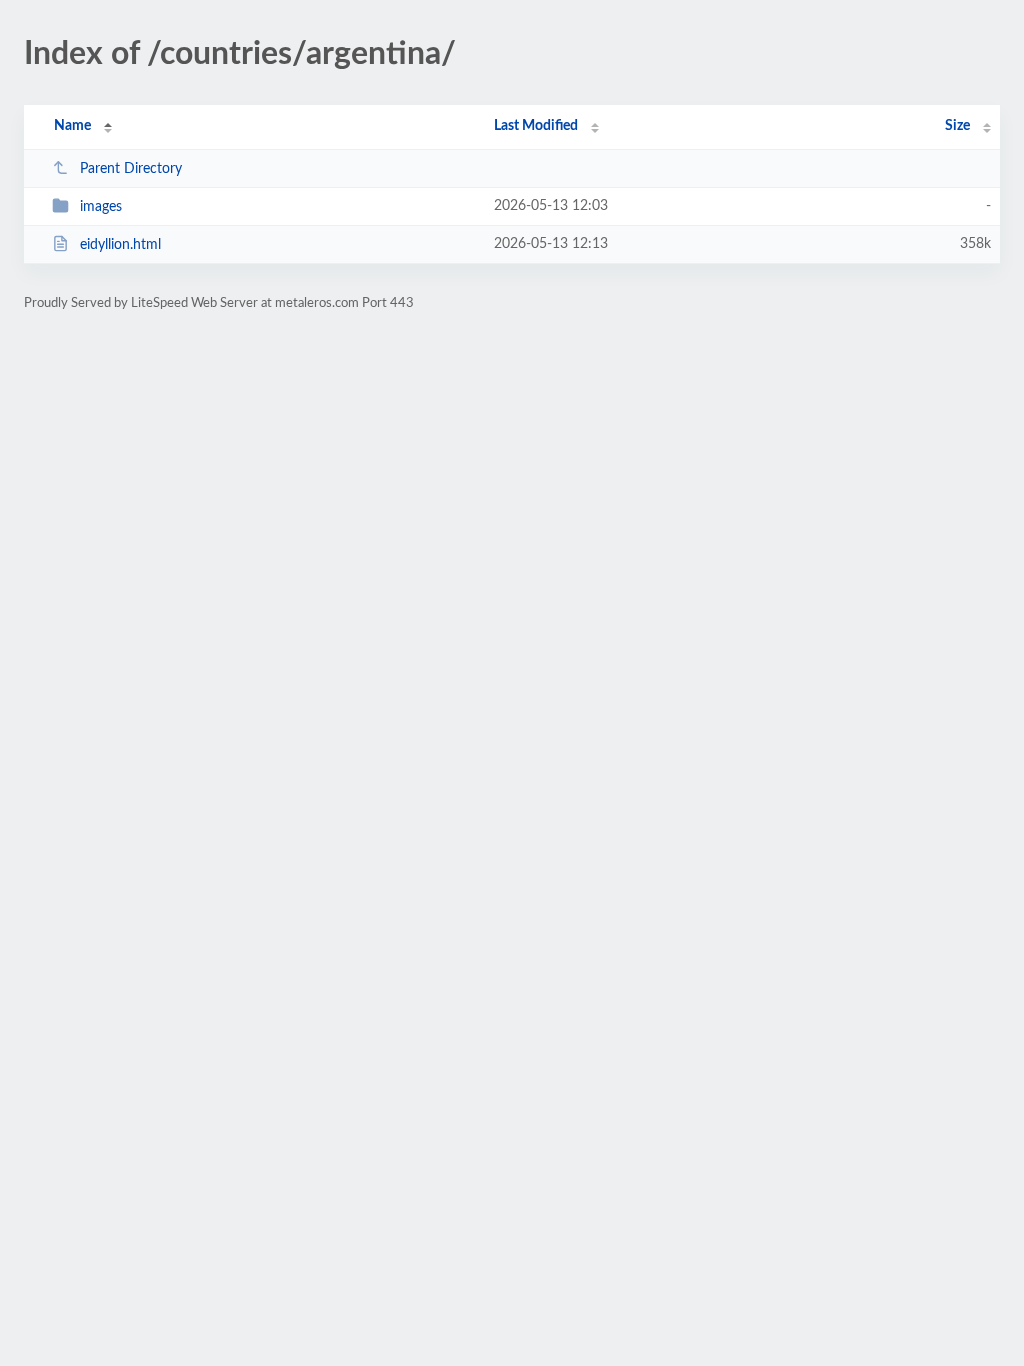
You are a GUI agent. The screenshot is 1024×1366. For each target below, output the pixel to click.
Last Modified (536, 126)
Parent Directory (131, 169)
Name (72, 126)
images (101, 207)
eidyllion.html (120, 245)
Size (957, 126)
